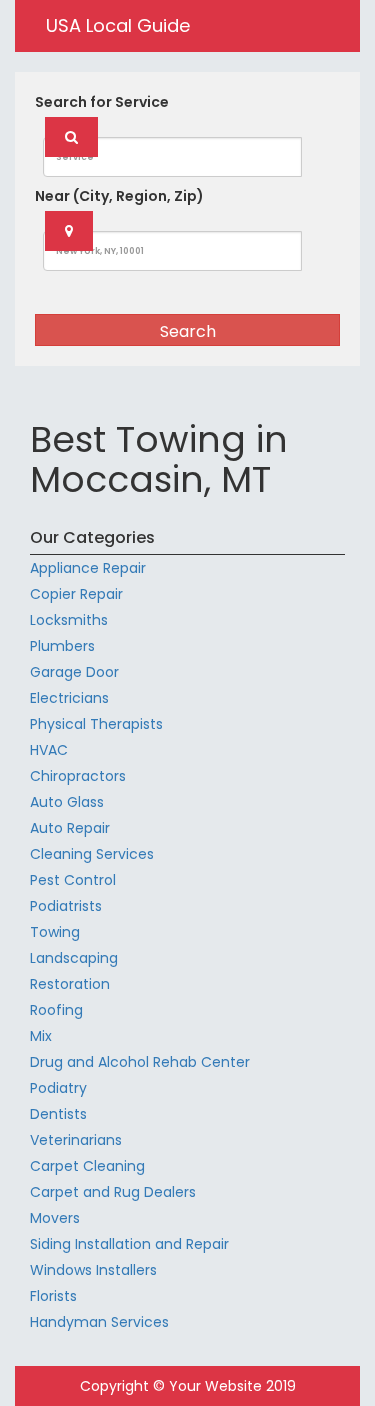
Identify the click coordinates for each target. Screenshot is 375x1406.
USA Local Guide (118, 25)
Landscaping (74, 958)
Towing (55, 932)
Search (188, 331)
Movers (55, 1218)
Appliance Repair (88, 568)
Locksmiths (69, 620)
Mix (41, 1036)
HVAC (49, 750)
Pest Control (73, 880)
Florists (53, 1296)
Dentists (58, 1114)
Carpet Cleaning (87, 1166)
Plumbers (62, 646)
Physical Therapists (96, 724)
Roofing (56, 1010)
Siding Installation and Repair (129, 1244)
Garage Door (74, 672)
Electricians (69, 698)
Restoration (70, 984)
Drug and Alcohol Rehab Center (140, 1062)
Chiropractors (78, 776)
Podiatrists (66, 906)
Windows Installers (93, 1270)
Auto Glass (67, 802)
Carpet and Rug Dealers (113, 1192)
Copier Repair (76, 594)
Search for (102, 102)
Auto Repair (70, 828)
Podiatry (58, 1088)
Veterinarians (76, 1140)
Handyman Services (99, 1322)
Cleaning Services (92, 854)
